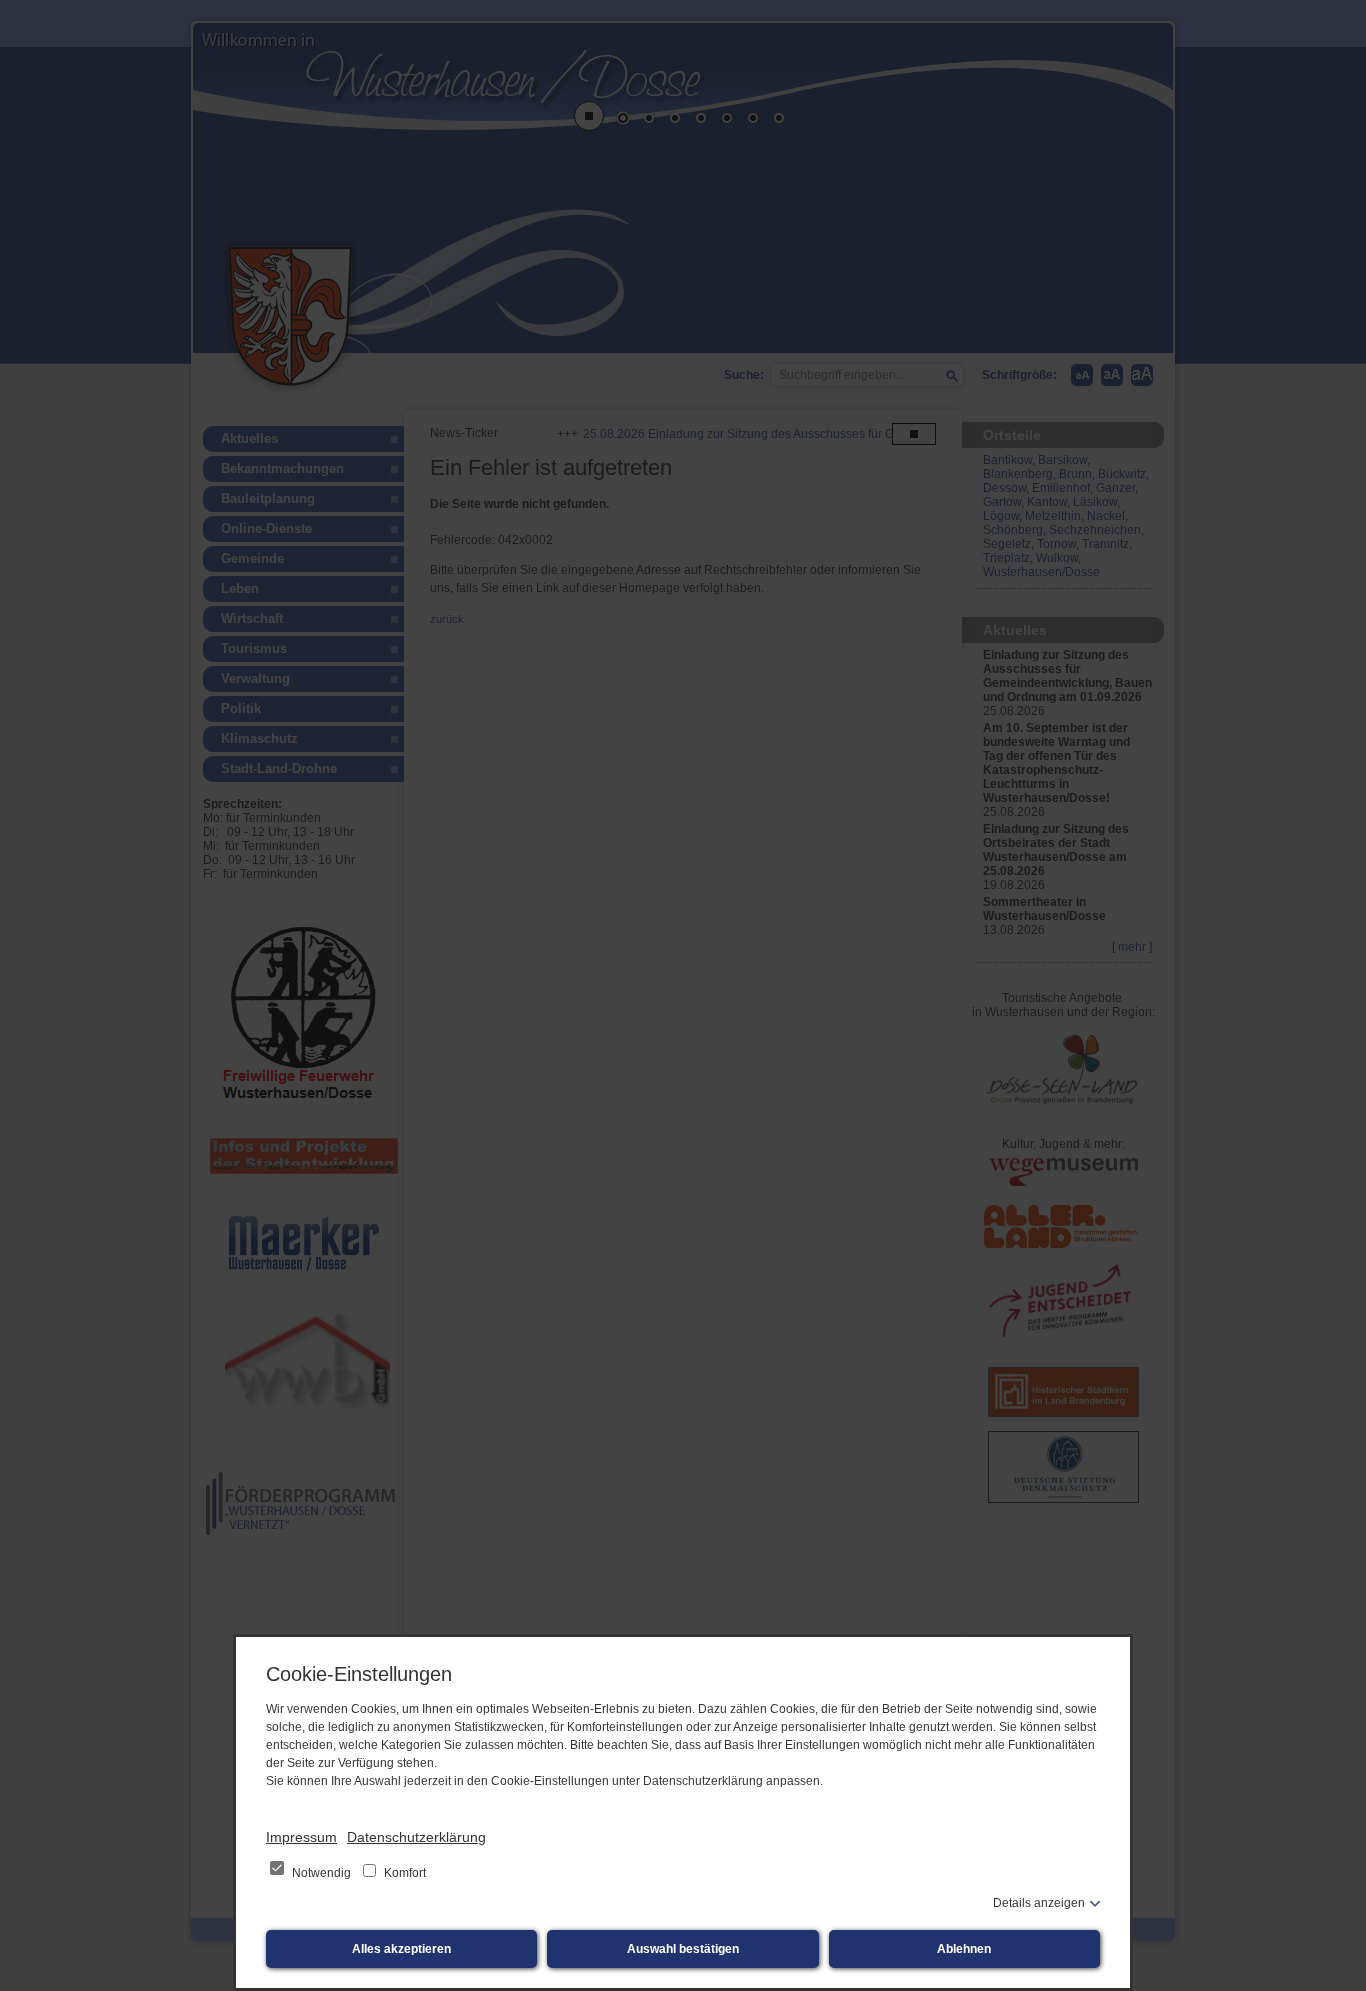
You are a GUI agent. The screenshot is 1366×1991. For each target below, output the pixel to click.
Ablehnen (964, 1949)
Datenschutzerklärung (416, 1837)
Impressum (301, 1837)
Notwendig (321, 1873)
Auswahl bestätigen (683, 1949)
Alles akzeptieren (401, 1949)
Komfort (403, 1873)
